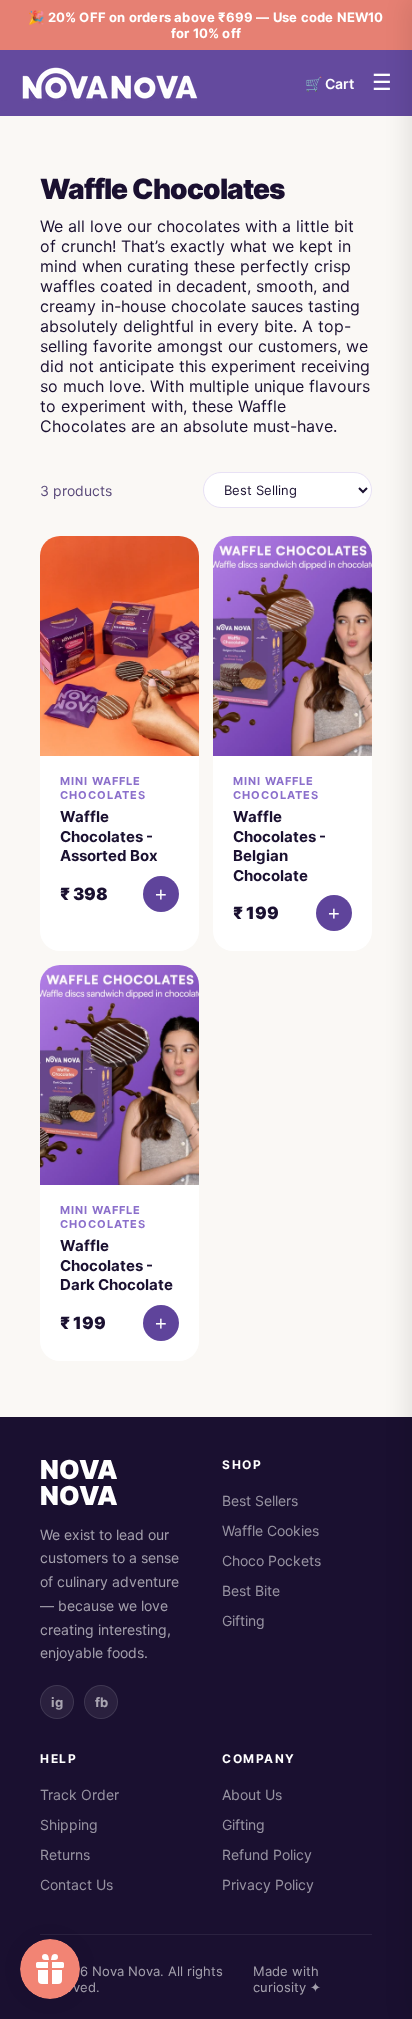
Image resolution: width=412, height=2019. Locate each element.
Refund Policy (267, 1854)
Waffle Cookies (270, 1530)
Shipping (69, 1824)
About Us (252, 1794)
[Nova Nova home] (110, 83)
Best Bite (251, 1590)
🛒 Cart (329, 83)
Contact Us (76, 1884)
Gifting (243, 1620)
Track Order (79, 1794)
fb (101, 1702)
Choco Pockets (271, 1560)
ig (57, 1702)
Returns (65, 1854)
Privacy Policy (268, 1884)
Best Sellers (260, 1500)
